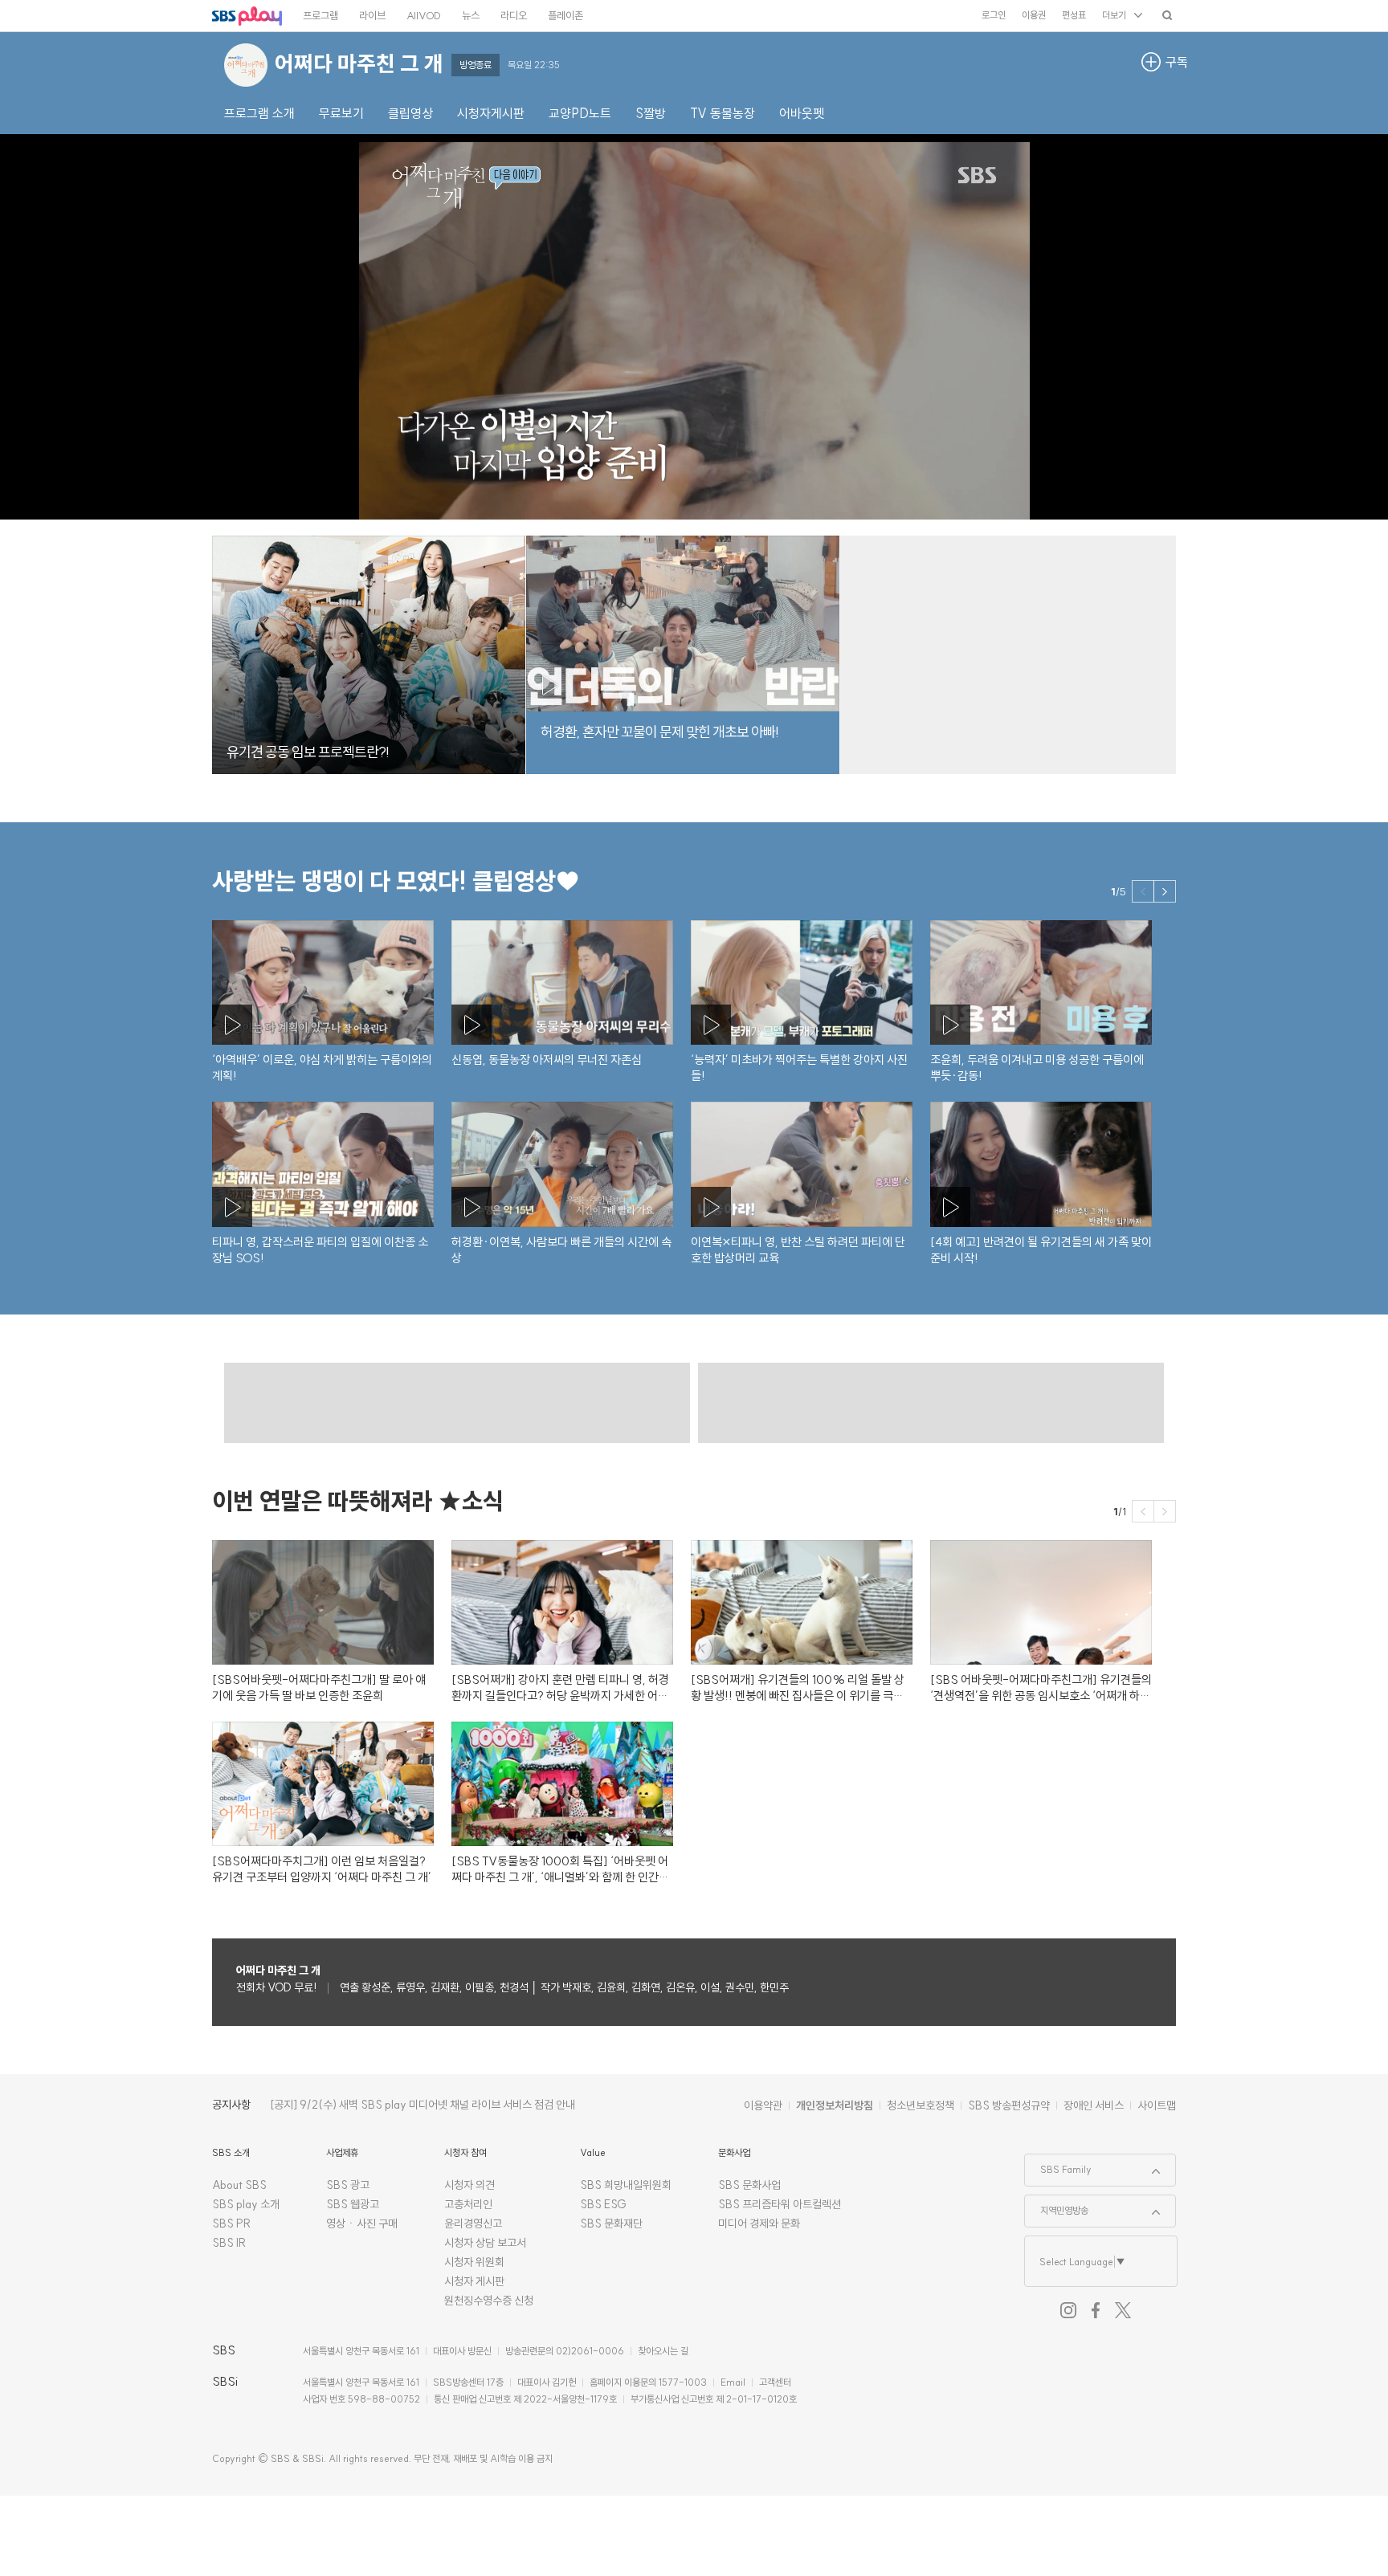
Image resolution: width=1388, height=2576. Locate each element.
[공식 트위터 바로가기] (1123, 2310)
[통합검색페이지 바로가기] (1167, 15)
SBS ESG (603, 2204)
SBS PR (232, 2223)
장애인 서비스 (1094, 2105)
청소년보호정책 (921, 2105)
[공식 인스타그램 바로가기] (1068, 2310)
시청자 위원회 (474, 2262)
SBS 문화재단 (611, 2223)
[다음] (1165, 891)
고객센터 (775, 2382)
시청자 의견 (469, 2185)
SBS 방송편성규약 (1009, 2105)
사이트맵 (1157, 2105)
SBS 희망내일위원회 (626, 2185)
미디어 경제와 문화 (759, 2223)
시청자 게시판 (474, 2281)
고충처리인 (468, 2204)
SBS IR (229, 2243)
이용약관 (763, 2105)
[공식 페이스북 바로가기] (1096, 2310)
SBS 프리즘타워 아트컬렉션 (780, 2204)
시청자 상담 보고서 (485, 2243)
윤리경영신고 (473, 2223)
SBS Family (1058, 2165)
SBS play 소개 (246, 2204)
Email (733, 2382)
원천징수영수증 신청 (489, 2301)
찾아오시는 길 (663, 2351)
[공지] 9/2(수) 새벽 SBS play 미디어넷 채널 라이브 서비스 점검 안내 (423, 2105)
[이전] (1143, 891)
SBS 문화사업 (749, 2185)
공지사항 (231, 2105)
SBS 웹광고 (353, 2204)
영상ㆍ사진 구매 (362, 2223)
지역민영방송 (1057, 2206)
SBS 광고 (348, 2185)
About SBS (239, 2185)
